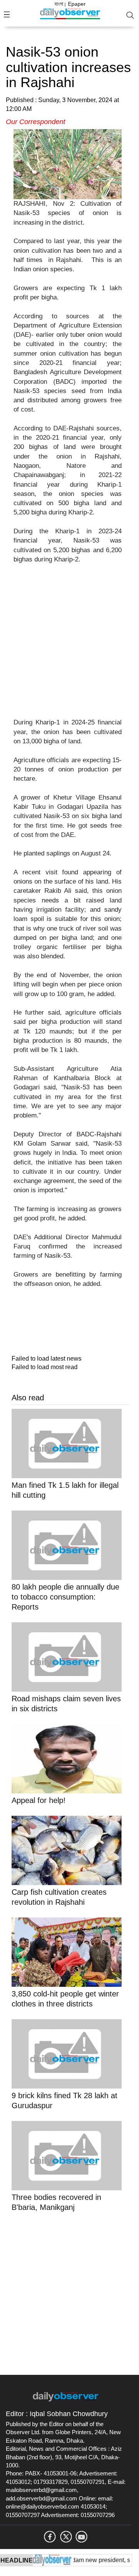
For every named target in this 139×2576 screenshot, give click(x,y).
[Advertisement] (69, 646)
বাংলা (59, 4)
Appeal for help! (40, 1800)
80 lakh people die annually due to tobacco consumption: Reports (65, 1597)
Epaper (77, 4)
